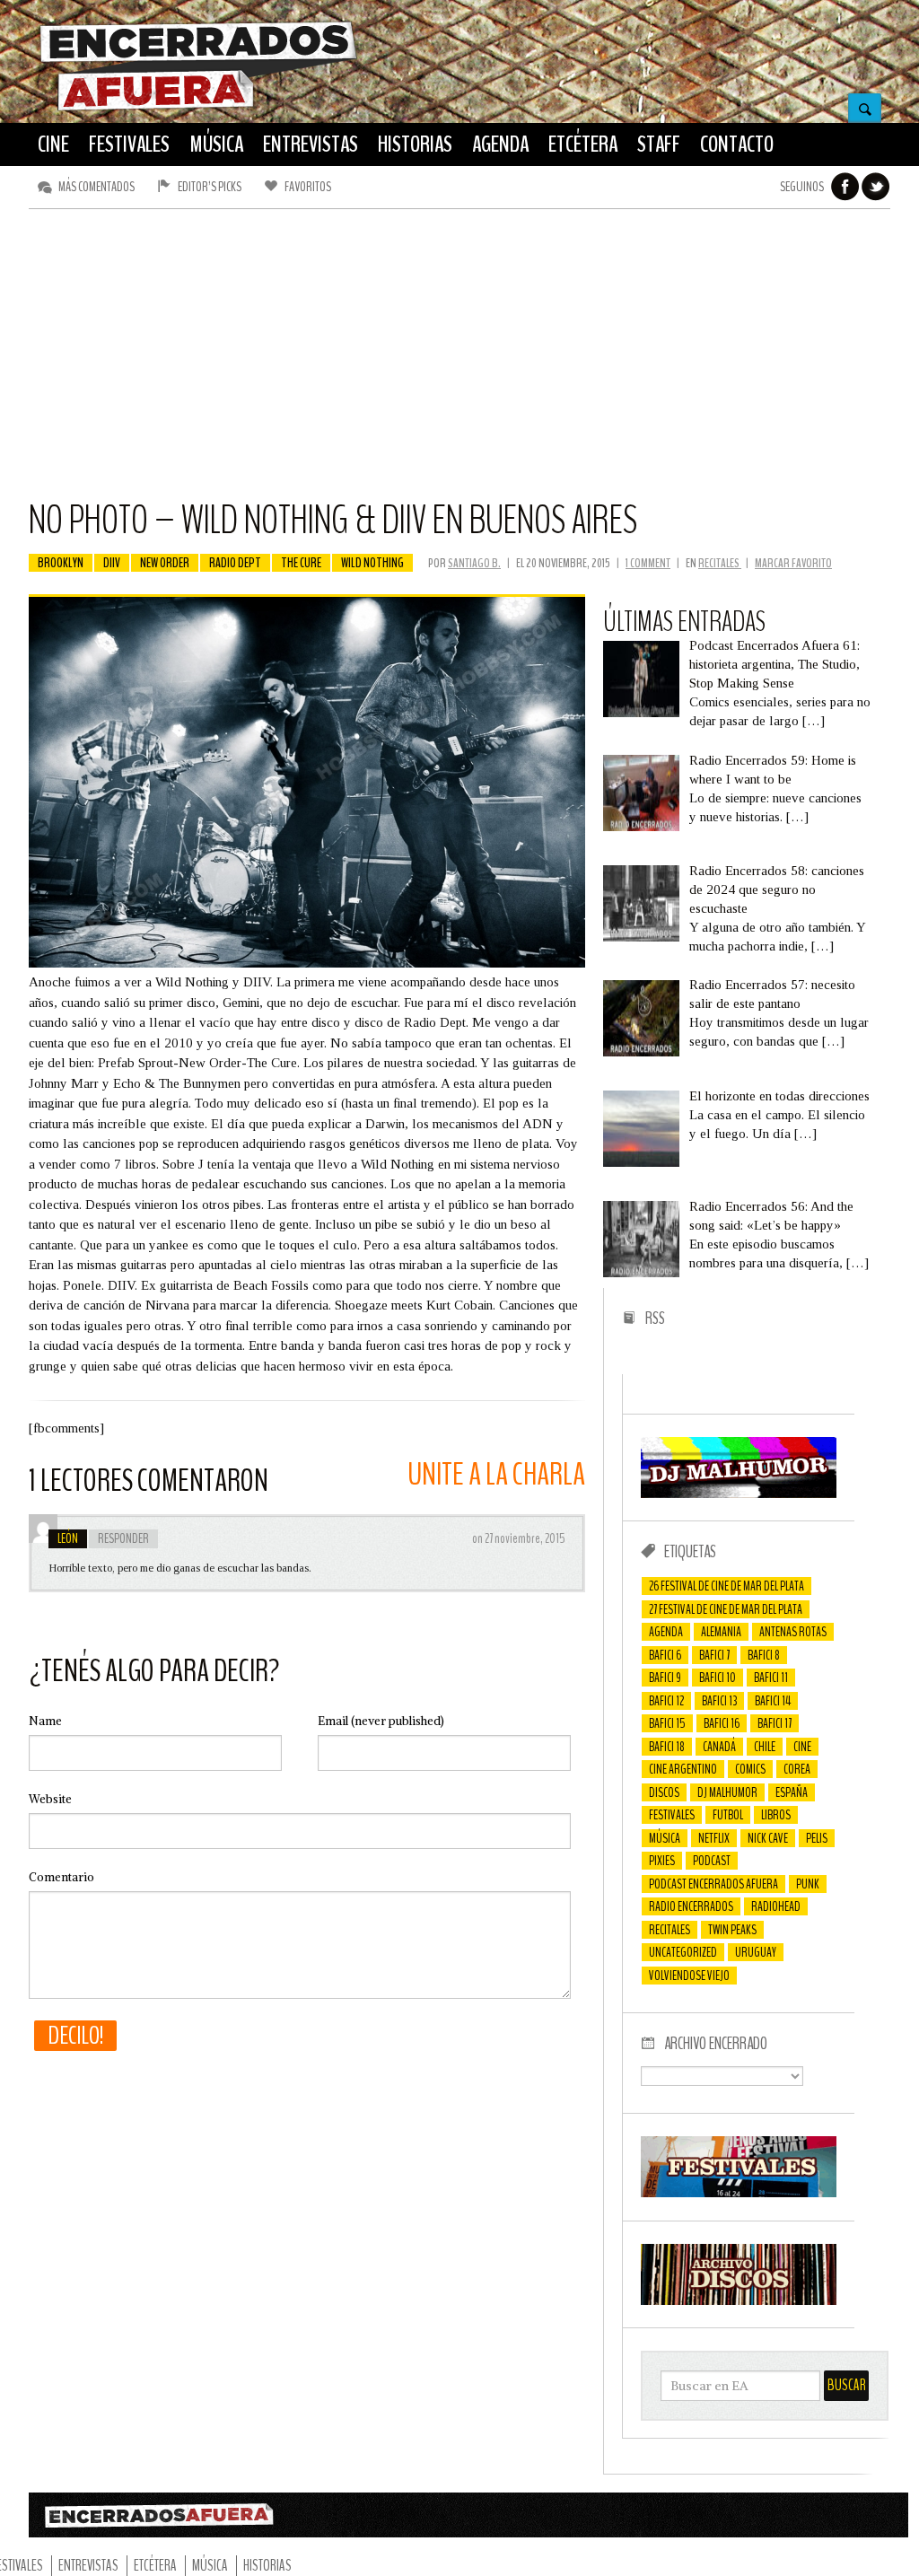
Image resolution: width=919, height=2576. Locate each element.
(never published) (381, 1721)
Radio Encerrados (691, 1906)
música (665, 1838)
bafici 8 (764, 1655)
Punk (808, 1884)
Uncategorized (683, 1952)
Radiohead (776, 1906)
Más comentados (96, 187)
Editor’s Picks (210, 187)
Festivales (672, 1815)
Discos (664, 1792)
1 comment (648, 563)
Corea (797, 1769)
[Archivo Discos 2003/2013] (739, 2300)
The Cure (301, 563)
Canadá (719, 1747)
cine (802, 1747)
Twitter (876, 187)
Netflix (714, 1838)
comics (750, 1769)
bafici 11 (771, 1678)
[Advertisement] (459, 362)
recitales (670, 1930)
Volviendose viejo (689, 1976)
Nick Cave (768, 1838)
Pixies (662, 1861)
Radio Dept (235, 563)
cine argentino (683, 1769)
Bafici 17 (775, 1723)
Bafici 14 (773, 1701)
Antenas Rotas (793, 1632)
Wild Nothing (372, 563)
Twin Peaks (732, 1930)
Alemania (721, 1632)
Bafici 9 (665, 1678)
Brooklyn (61, 563)
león (68, 1538)
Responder (123, 1538)
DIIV (112, 563)
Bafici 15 (667, 1723)
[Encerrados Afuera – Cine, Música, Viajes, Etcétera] (198, 109)
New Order (165, 563)
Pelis (817, 1838)
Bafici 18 (667, 1747)
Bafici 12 (666, 1701)
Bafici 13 (719, 1701)
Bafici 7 (714, 1655)
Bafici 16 (722, 1723)
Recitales (720, 563)
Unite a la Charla (496, 1474)
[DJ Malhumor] (739, 1494)
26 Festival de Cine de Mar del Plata (726, 1586)
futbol (728, 1815)
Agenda (666, 1632)
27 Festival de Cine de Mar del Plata (726, 1609)
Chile (765, 1747)
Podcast (712, 1861)
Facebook (845, 187)
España (792, 1792)
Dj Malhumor (727, 1792)
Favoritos (308, 187)
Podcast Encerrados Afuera (713, 1884)
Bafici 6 (665, 1655)
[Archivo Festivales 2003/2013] (739, 2193)
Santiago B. (474, 563)
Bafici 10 (718, 1678)
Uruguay (756, 1952)
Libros (776, 1815)
